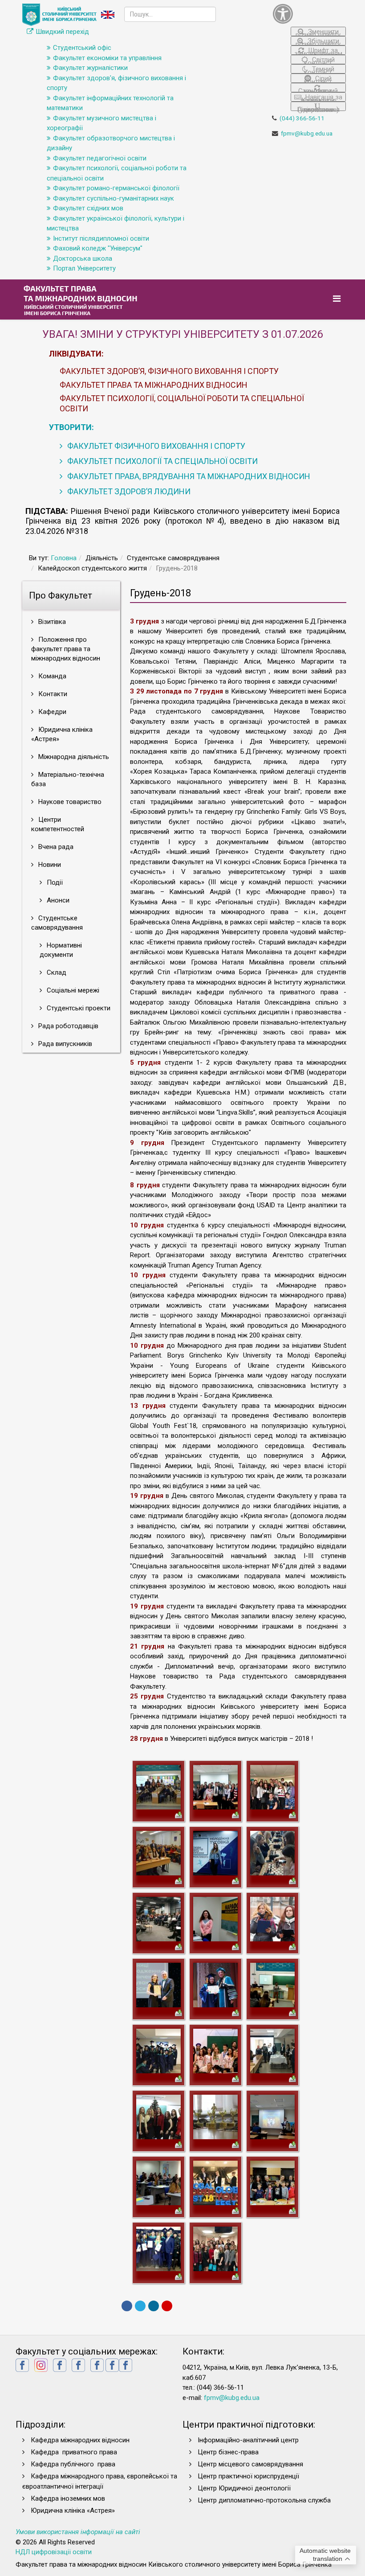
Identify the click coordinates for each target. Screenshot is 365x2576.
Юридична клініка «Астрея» (62, 734)
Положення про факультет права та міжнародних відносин (66, 649)
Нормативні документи (61, 950)
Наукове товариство (69, 802)
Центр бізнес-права (228, 2452)
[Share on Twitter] (140, 2306)
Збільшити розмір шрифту (318, 41)
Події (54, 882)
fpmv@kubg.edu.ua (307, 133)
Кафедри (51, 712)
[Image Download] (178, 1814)
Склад (56, 972)
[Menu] (338, 299)
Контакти (52, 694)
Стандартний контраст (318, 90)
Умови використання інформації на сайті (78, 2532)
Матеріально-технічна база (68, 779)
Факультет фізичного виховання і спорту (155, 446)
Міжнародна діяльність (73, 757)
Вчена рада (55, 847)
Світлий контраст (319, 60)
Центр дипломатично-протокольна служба (264, 2500)
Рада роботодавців (67, 1026)
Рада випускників (64, 1044)
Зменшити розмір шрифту (318, 32)
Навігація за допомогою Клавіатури (321, 97)
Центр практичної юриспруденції (248, 2476)
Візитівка (51, 622)
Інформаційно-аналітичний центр (248, 2440)
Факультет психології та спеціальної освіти (162, 461)
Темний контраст (319, 69)
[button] (309, 14)
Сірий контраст (318, 79)
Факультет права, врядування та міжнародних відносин (188, 476)
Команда (51, 676)
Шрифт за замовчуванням (318, 51)
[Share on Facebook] (127, 2306)
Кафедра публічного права (73, 2464)
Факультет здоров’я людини (128, 491)
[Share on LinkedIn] (154, 2306)
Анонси (57, 900)
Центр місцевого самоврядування (250, 2464)
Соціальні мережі (72, 990)
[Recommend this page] (167, 2306)
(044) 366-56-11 (302, 118)
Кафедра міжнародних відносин (81, 2440)
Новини (49, 865)
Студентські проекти (78, 1008)
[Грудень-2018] (158, 1787)
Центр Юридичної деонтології (244, 2488)
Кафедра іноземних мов (68, 2498)
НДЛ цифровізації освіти (54, 2552)
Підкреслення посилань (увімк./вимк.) (318, 108)
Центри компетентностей (58, 824)
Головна (64, 558)
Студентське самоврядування (57, 923)
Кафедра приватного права (74, 2452)
